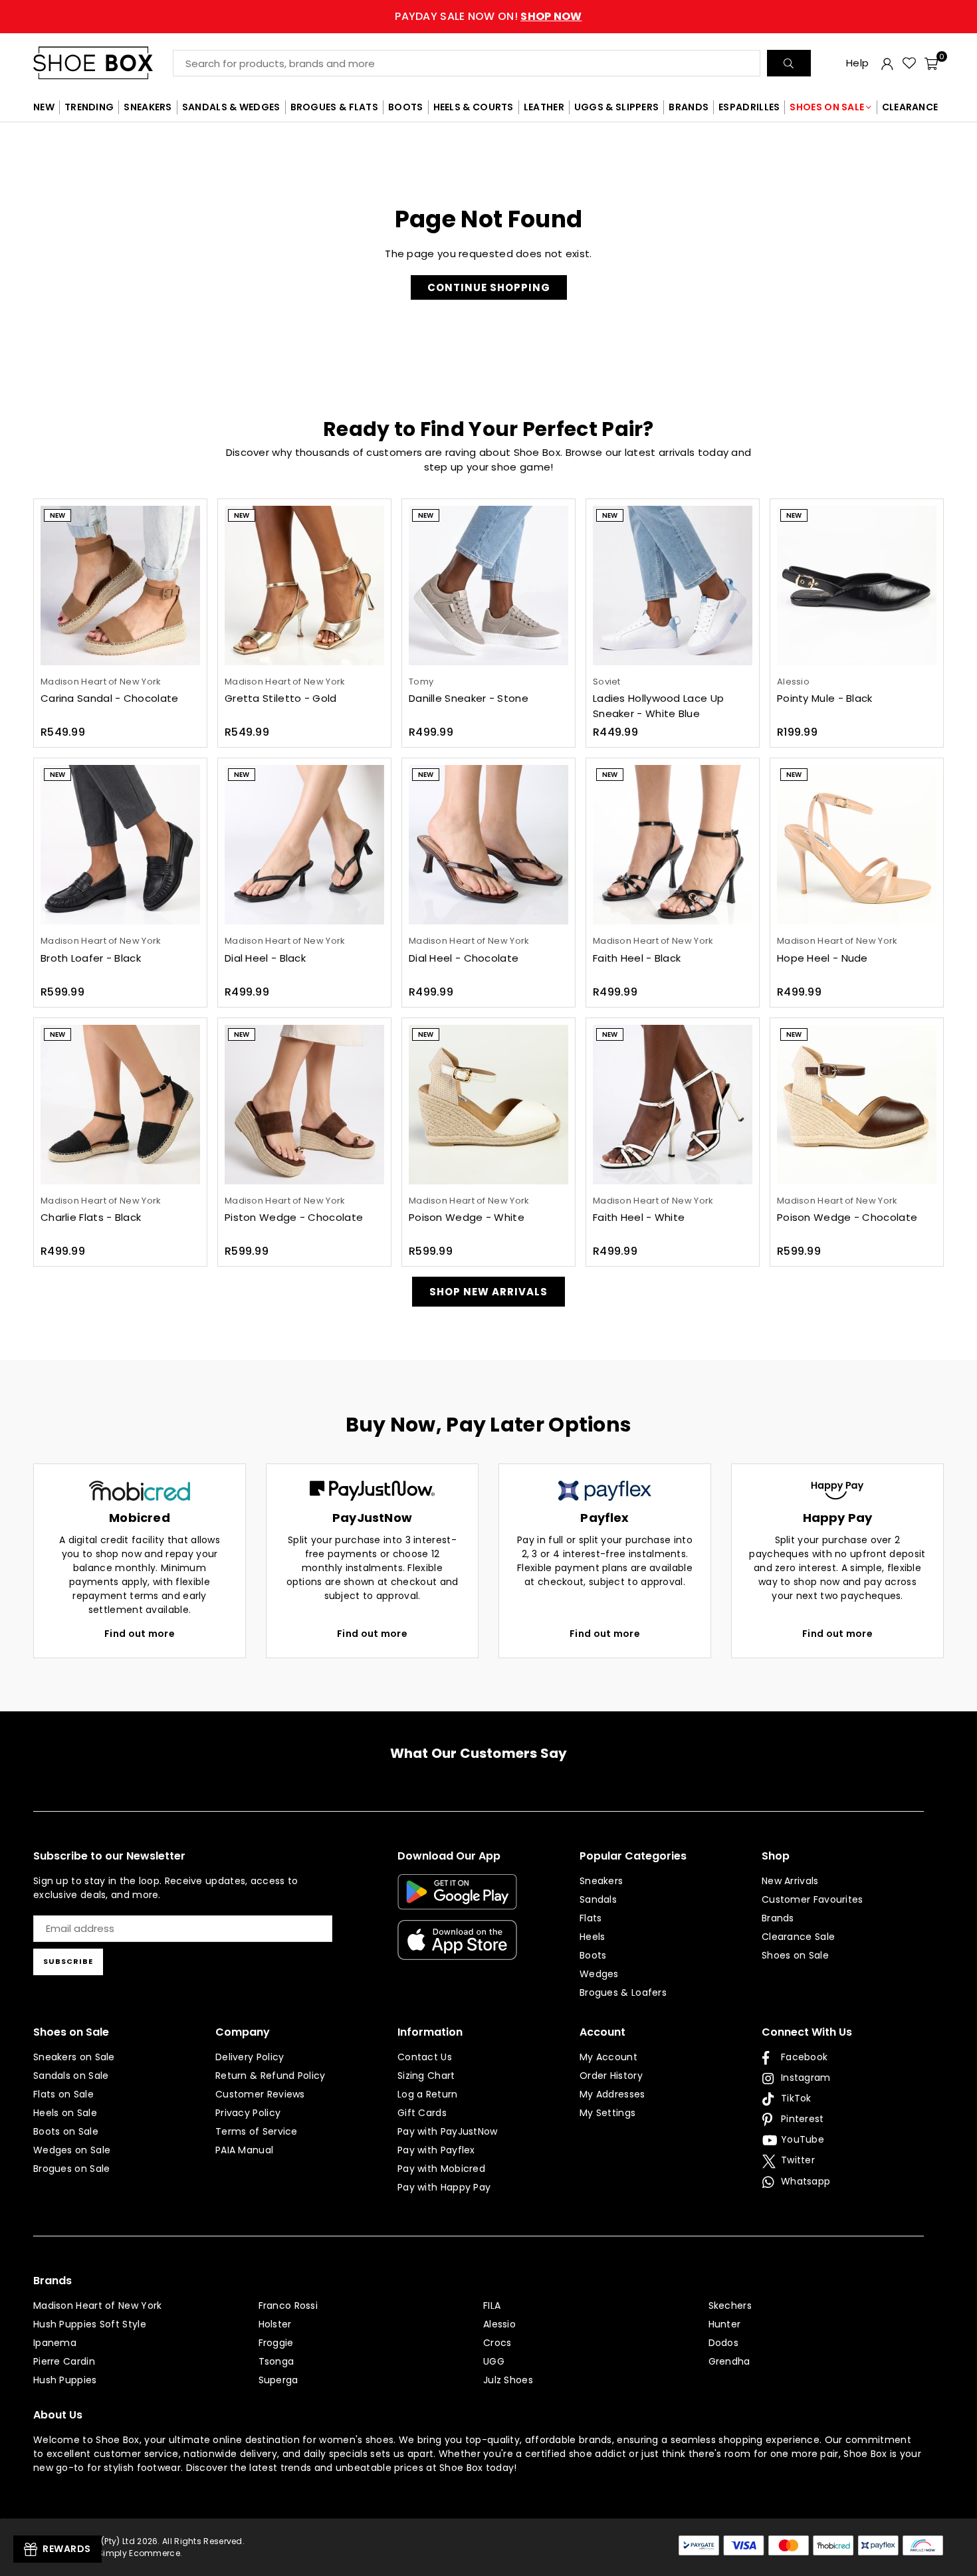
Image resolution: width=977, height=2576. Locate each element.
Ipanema (55, 2343)
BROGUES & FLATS (335, 107)
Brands (778, 1918)
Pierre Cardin (64, 2361)
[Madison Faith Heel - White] (673, 1105)
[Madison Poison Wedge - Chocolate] (857, 1105)
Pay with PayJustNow (448, 2131)
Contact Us (425, 2057)
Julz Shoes (508, 2380)
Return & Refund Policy (271, 2076)
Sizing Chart (426, 2076)
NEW (44, 107)
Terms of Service (257, 2131)
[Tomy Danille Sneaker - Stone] (489, 586)
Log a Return (428, 2094)
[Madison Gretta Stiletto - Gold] (304, 586)
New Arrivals (790, 1881)
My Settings (607, 2113)
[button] (931, 63)
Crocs (497, 2343)
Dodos (724, 2343)
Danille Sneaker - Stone (469, 698)
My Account (608, 2057)
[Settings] (887, 63)
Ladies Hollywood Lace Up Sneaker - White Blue (658, 706)
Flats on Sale (63, 2094)
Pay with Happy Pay (444, 2187)
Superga (278, 2380)
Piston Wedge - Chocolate (294, 1217)
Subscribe (68, 1961)
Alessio (499, 2324)
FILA (492, 2306)
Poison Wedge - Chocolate (847, 1217)
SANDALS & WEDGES (231, 107)
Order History (611, 2076)
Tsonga (276, 2361)
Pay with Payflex (436, 2150)
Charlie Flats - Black (91, 1217)
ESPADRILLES (749, 107)
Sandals (598, 1899)
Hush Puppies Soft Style (90, 2324)
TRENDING (89, 107)
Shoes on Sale (795, 1955)
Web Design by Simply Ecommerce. (108, 2553)
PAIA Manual (244, 2150)
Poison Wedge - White (467, 1217)
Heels (593, 1937)
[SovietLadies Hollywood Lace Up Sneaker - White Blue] (673, 586)
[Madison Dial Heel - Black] (304, 845)
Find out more (140, 1634)
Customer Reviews (260, 2094)
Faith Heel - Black (637, 958)
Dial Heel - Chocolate (464, 958)
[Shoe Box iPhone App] (457, 1950)
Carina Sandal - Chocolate (110, 698)
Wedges (599, 1974)
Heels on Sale (65, 2113)
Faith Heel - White (639, 1217)
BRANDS (689, 107)
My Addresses (612, 2094)
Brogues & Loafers (623, 1992)
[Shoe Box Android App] (457, 1899)
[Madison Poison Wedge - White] (489, 1105)
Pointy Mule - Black (825, 698)
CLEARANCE (910, 107)
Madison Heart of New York (98, 2306)
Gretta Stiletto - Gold (281, 698)
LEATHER (544, 107)
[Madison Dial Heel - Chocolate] (489, 845)
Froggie (276, 2343)
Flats (591, 1918)
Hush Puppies (65, 2380)
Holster (275, 2324)
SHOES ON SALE (827, 107)
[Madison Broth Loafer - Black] (120, 845)
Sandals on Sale (71, 2076)
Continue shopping (489, 287)
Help (857, 63)
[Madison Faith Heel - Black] (673, 845)
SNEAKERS (148, 107)
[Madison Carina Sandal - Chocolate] (120, 586)
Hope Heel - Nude (822, 958)
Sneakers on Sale (74, 2057)
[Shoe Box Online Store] (103, 63)
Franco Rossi (288, 2306)
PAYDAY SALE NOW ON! (488, 16)
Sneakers (601, 1881)
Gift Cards (422, 2113)
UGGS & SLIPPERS (617, 107)
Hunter (725, 2324)
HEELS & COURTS (474, 107)
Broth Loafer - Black (91, 958)
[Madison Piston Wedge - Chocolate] (304, 1105)
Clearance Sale (798, 1937)
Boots (593, 1955)
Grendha (729, 2361)
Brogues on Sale (72, 2169)
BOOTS (406, 107)
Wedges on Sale (72, 2150)
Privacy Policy (248, 2113)
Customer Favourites (813, 1899)
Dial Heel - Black (265, 958)
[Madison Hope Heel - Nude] (857, 845)
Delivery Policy (250, 2057)
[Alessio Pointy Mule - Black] (857, 586)
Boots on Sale (66, 2131)
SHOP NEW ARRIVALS (489, 1292)
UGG (494, 2361)
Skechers (730, 2306)
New (57, 515)
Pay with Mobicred (441, 2169)
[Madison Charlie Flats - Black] (120, 1105)
